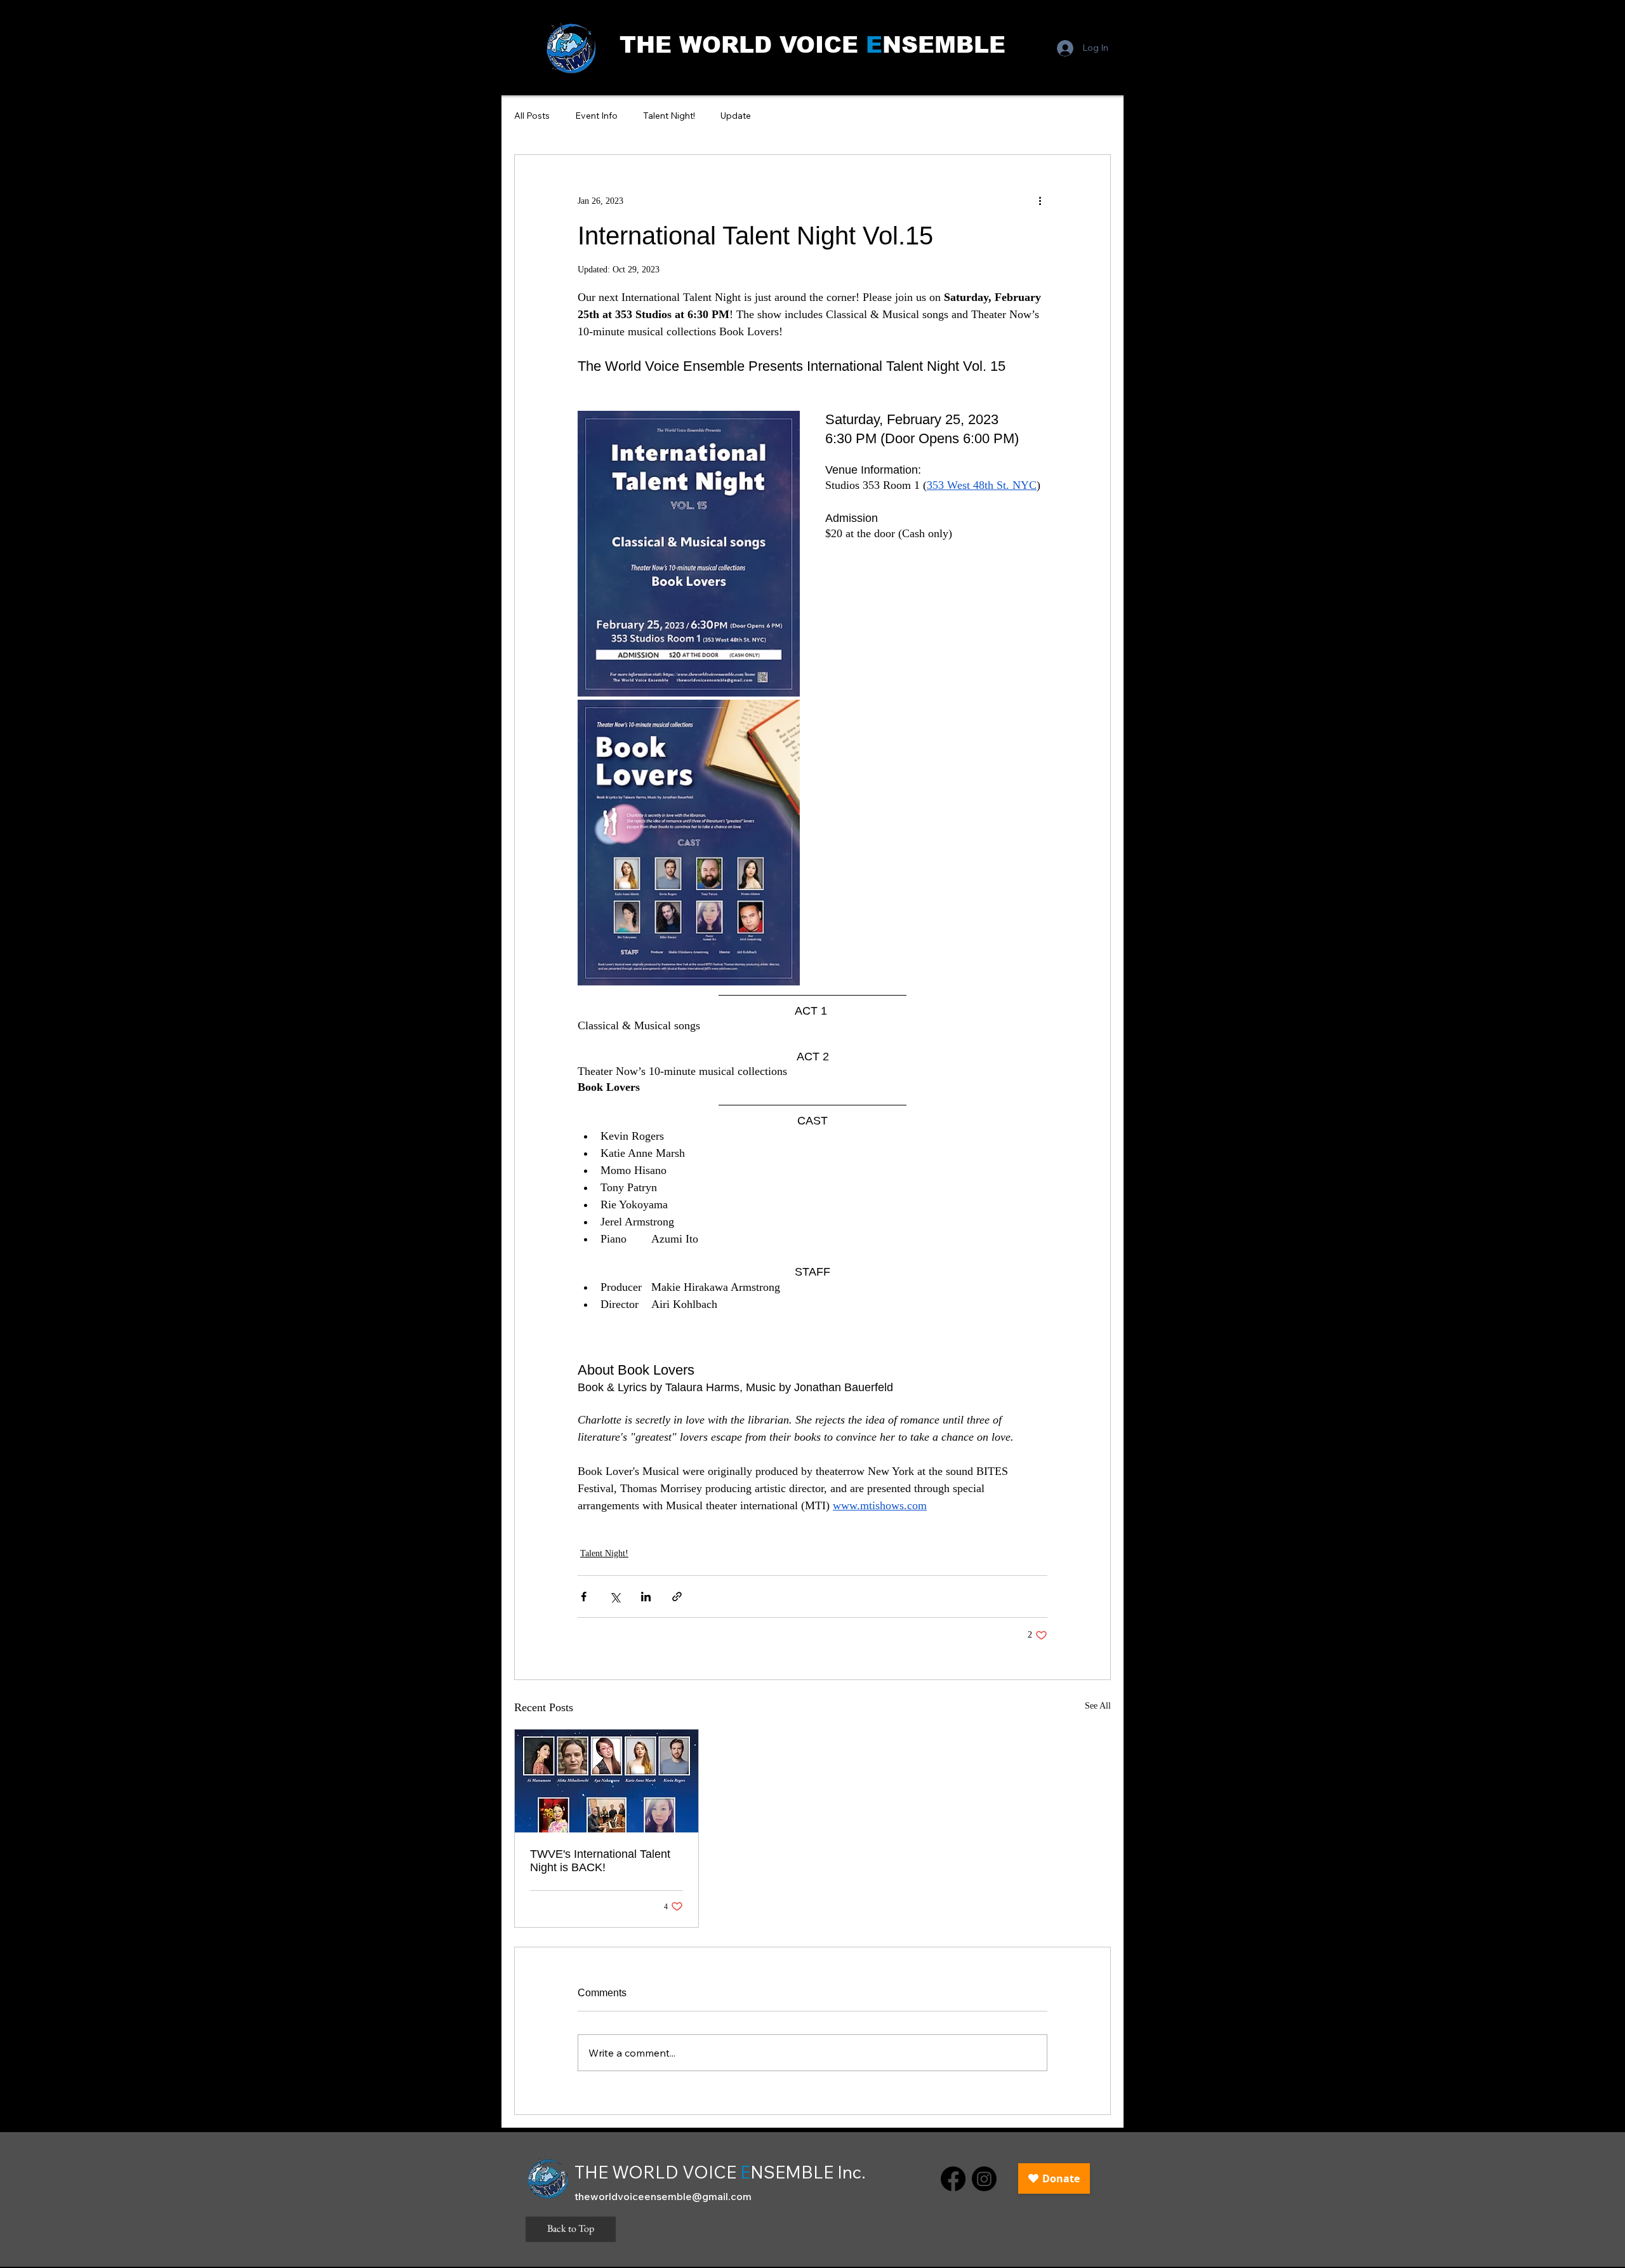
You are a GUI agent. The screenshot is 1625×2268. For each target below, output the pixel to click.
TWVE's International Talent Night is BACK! (600, 1861)
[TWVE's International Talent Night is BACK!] (607, 1781)
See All (1098, 1706)
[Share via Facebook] (584, 1597)
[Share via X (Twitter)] (615, 1597)
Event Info (596, 116)
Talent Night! (669, 116)
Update (736, 116)
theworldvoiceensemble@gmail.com (663, 2196)
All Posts (532, 116)
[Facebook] (953, 2179)
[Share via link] (677, 1597)
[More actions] (1040, 201)
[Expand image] (689, 554)
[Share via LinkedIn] (646, 1597)
